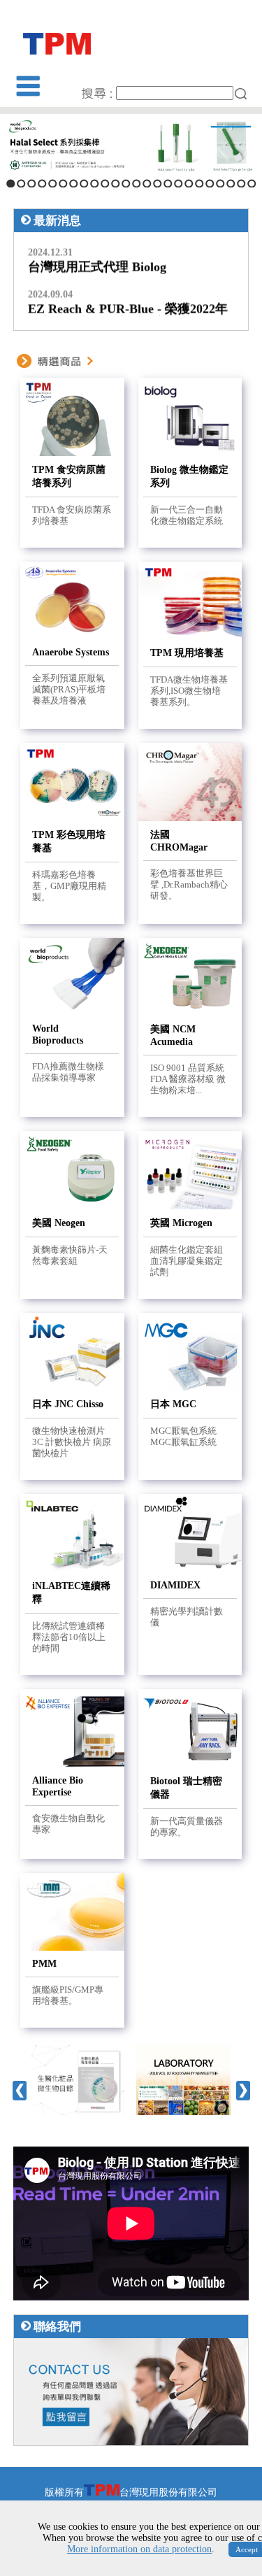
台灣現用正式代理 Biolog (97, 258)
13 (137, 184)
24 (252, 184)
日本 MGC (173, 1404)
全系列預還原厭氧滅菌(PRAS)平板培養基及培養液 (69, 689)
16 (168, 184)
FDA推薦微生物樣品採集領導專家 (68, 1072)
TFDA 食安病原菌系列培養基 (72, 515)
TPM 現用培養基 (187, 653)
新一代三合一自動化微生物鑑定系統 (187, 515)
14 (147, 184)
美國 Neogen (59, 1223)
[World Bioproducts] (131, 145)
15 (158, 184)
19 (199, 184)
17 (179, 184)
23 (241, 184)
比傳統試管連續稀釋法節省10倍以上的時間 (69, 1637)
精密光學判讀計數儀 (187, 1617)
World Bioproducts (58, 1034)
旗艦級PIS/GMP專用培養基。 (68, 1995)
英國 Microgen (181, 1223)
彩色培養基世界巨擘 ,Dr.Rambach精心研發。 (189, 884)
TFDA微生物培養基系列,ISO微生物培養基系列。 (189, 691)
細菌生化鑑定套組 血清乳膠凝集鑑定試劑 (187, 1261)
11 (116, 184)
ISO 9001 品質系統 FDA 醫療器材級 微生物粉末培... (188, 1079)
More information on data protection (139, 2549)
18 (189, 184)
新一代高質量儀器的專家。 (187, 1827)
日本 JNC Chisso (68, 1404)
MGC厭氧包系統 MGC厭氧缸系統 (183, 1436)
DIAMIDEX (175, 1585)
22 (231, 184)
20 (210, 184)
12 (126, 184)
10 (105, 184)
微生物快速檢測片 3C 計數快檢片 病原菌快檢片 (72, 1442)
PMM (44, 1963)
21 (220, 184)
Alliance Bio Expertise (58, 1786)
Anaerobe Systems (71, 652)
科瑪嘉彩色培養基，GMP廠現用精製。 (69, 886)
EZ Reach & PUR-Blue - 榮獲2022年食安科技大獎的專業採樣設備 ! (128, 307)
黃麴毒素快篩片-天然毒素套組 (70, 1255)
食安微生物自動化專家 (68, 1824)
